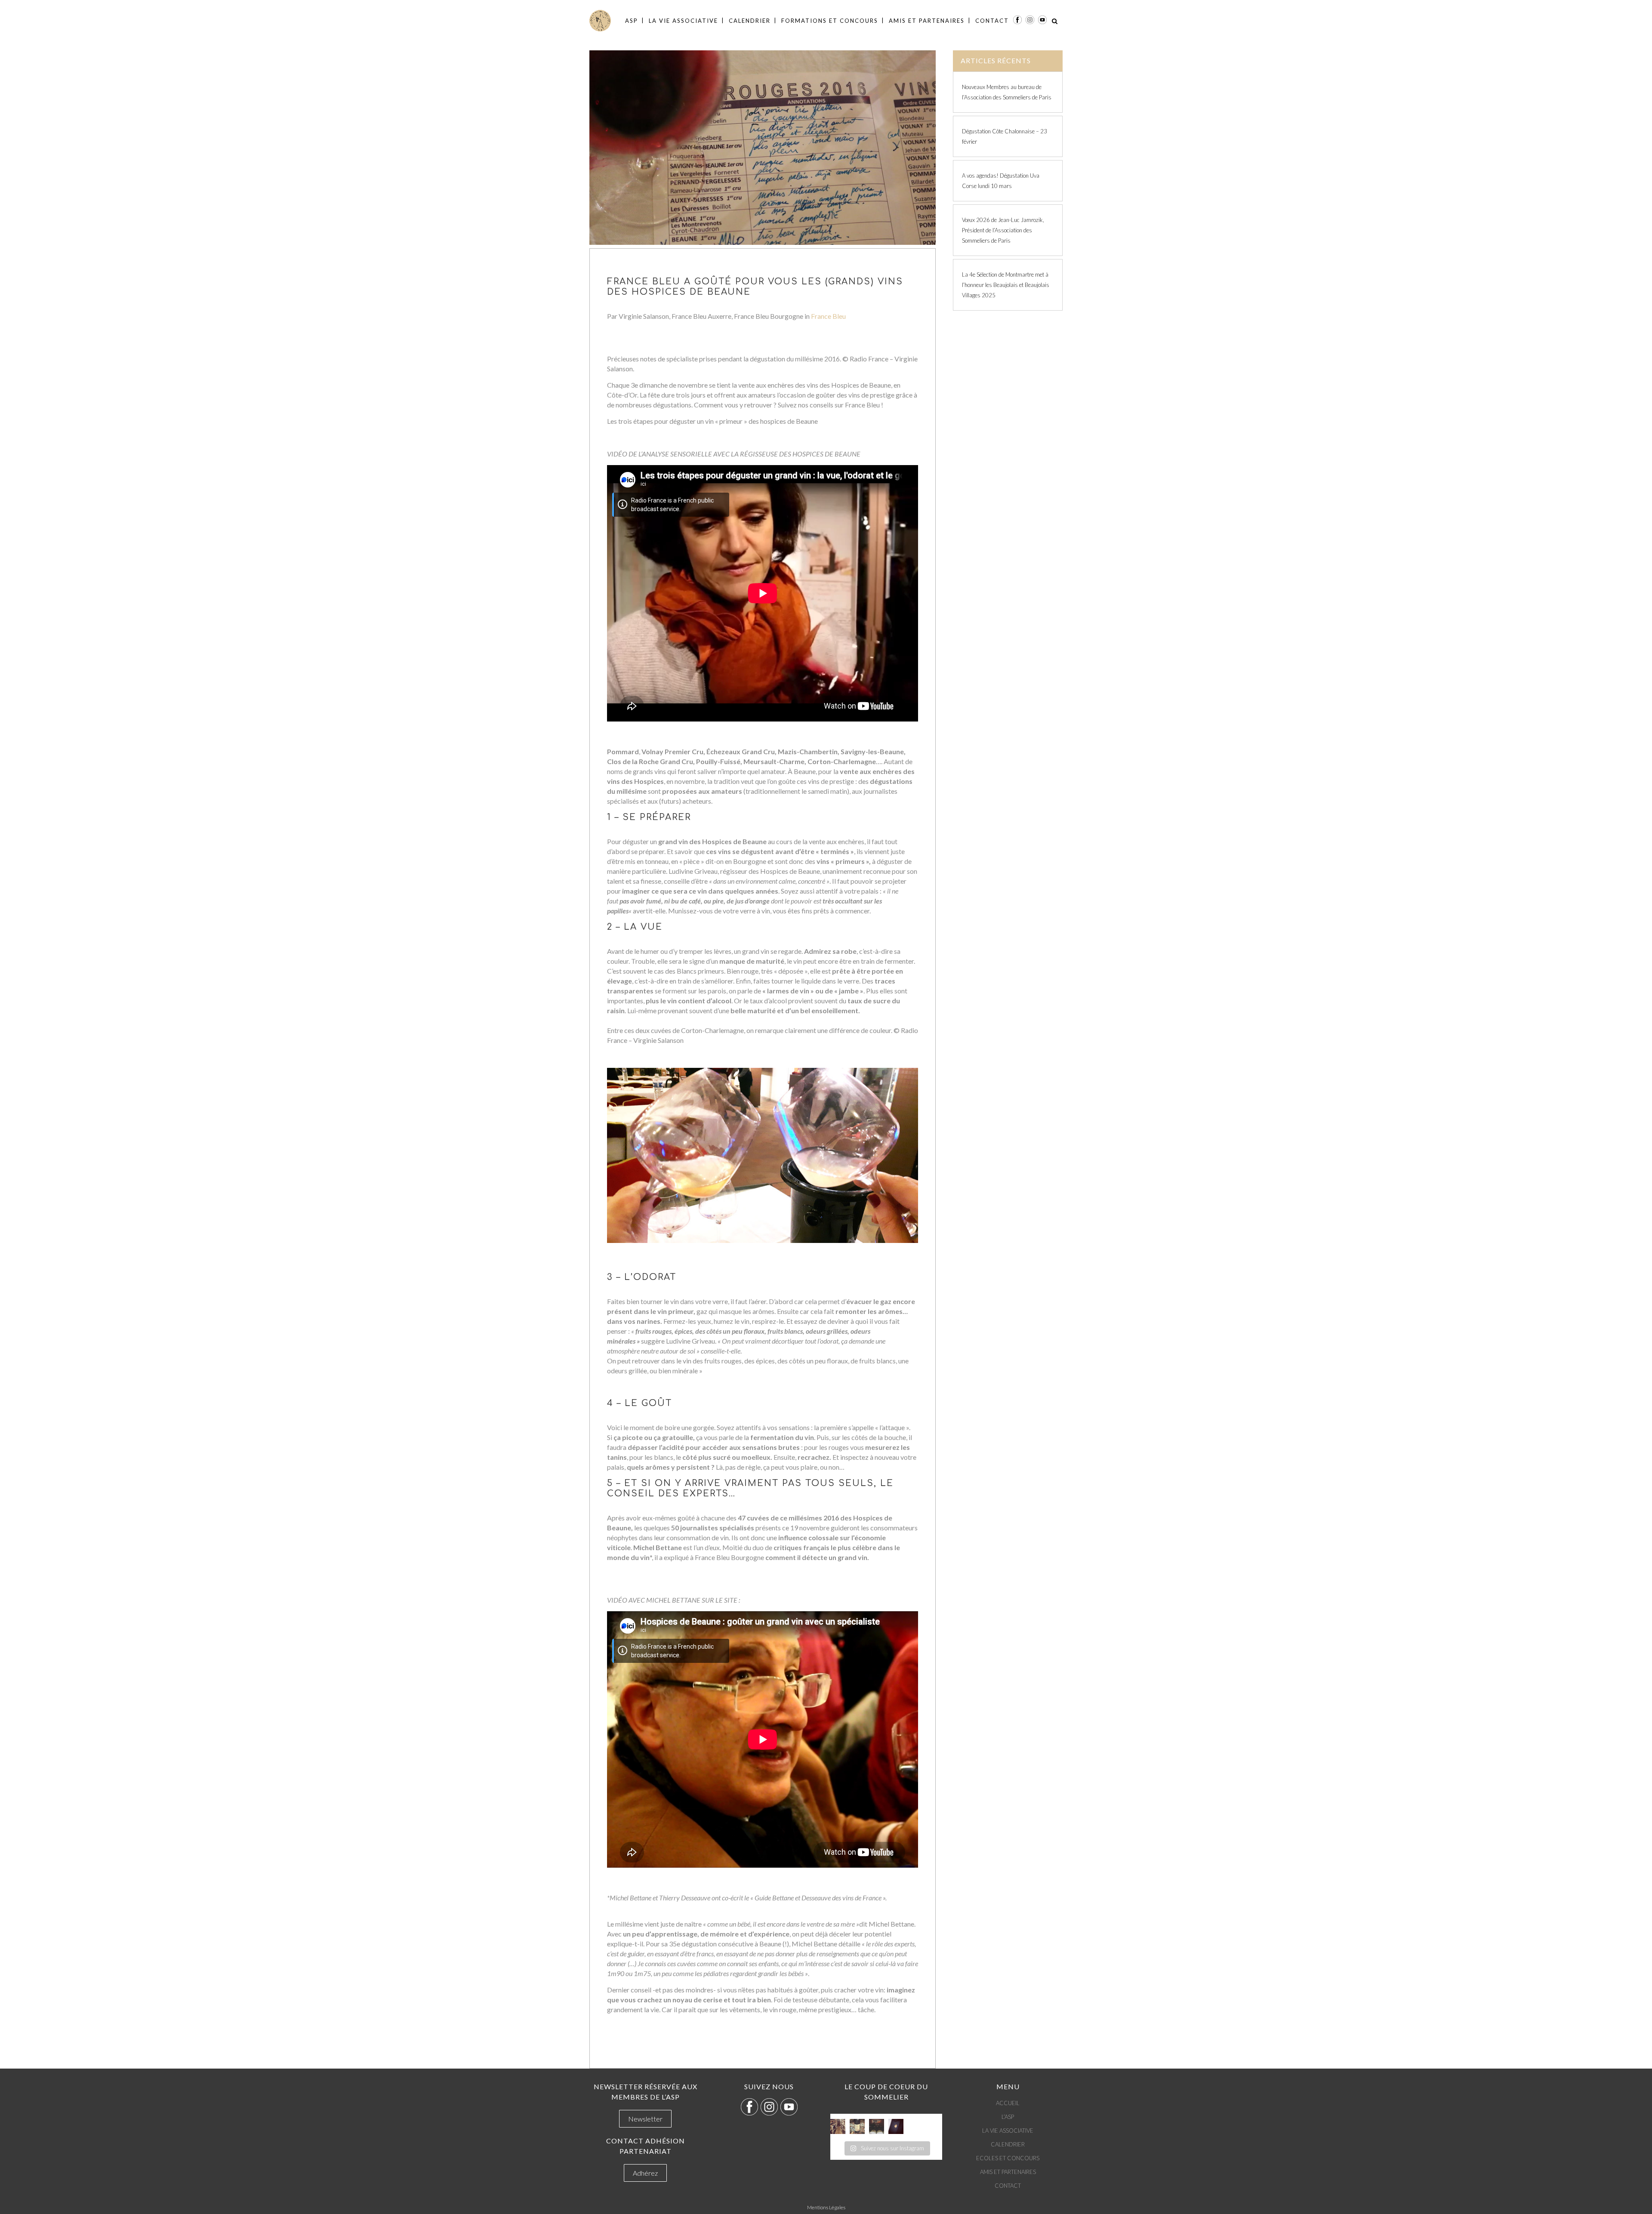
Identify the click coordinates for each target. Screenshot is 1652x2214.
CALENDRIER (1008, 2144)
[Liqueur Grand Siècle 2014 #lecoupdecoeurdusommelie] (857, 2126)
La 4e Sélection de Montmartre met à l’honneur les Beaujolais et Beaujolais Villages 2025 (1006, 285)
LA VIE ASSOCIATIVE (1008, 2131)
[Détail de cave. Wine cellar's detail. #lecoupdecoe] (877, 2126)
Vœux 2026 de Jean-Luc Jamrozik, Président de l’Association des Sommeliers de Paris (1003, 230)
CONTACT (1008, 2186)
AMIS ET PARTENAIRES (1008, 2172)
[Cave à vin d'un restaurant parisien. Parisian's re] (838, 2126)
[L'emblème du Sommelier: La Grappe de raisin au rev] (896, 2126)
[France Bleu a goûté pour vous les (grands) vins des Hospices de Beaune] (763, 148)
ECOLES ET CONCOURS (1008, 2158)
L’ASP (1008, 2117)
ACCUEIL (1008, 2103)
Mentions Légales (826, 2207)
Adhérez (645, 2173)
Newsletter (645, 2119)
